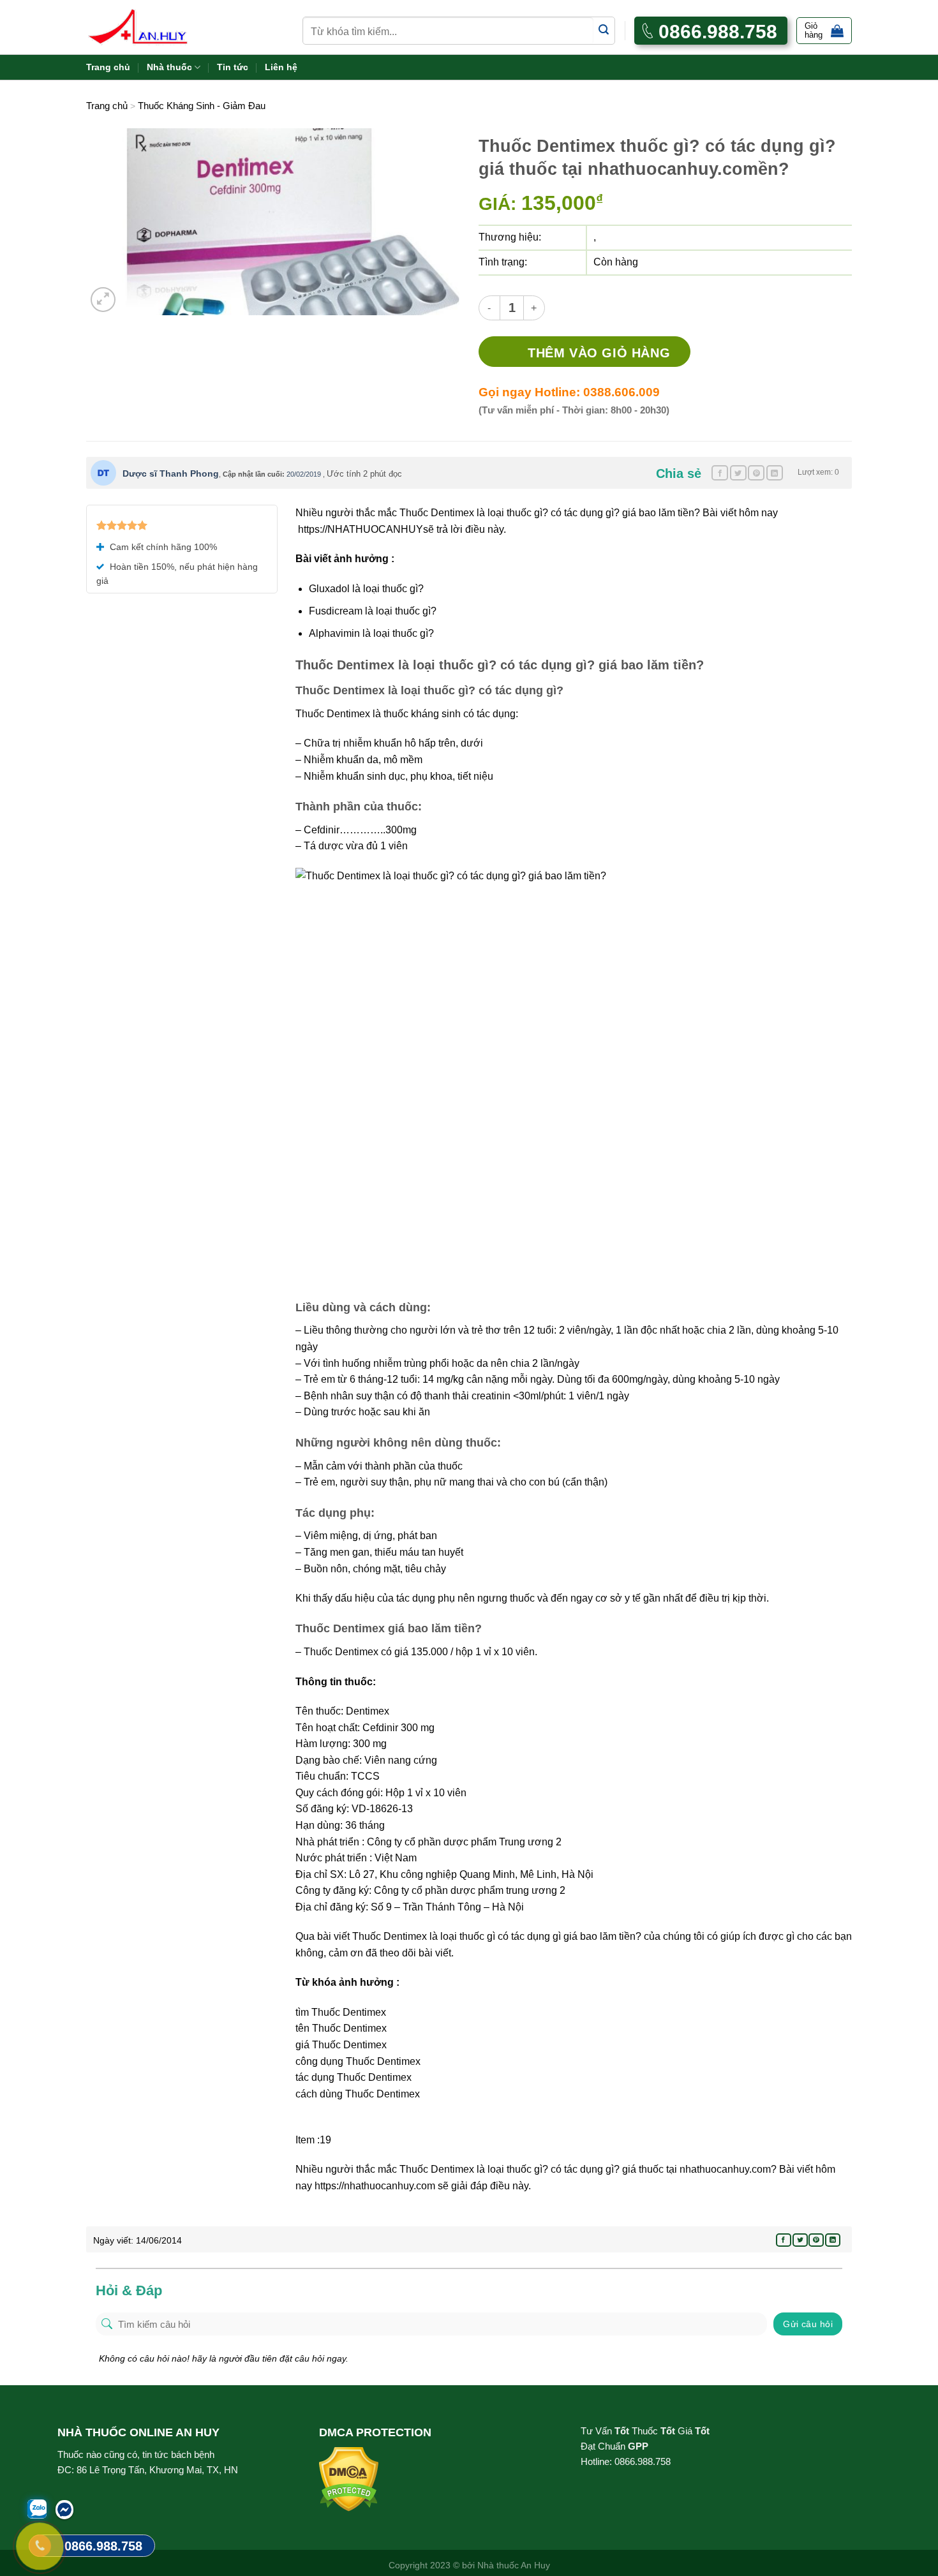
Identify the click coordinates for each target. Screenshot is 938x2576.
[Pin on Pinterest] (756, 473)
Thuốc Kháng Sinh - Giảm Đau (202, 106)
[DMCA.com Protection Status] (349, 2479)
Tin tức (233, 67)
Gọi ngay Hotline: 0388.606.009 (569, 392)
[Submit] (604, 30)
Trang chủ (108, 67)
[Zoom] (103, 300)
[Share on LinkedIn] (775, 473)
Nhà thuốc (169, 67)
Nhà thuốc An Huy (514, 2565)
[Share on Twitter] (738, 473)
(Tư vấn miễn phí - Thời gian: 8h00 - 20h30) (574, 410)
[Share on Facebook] (720, 473)
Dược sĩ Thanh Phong (171, 473)
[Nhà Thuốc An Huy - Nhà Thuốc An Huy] (153, 27)
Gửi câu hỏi (808, 2324)
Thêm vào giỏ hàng (599, 353)
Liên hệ (281, 67)
